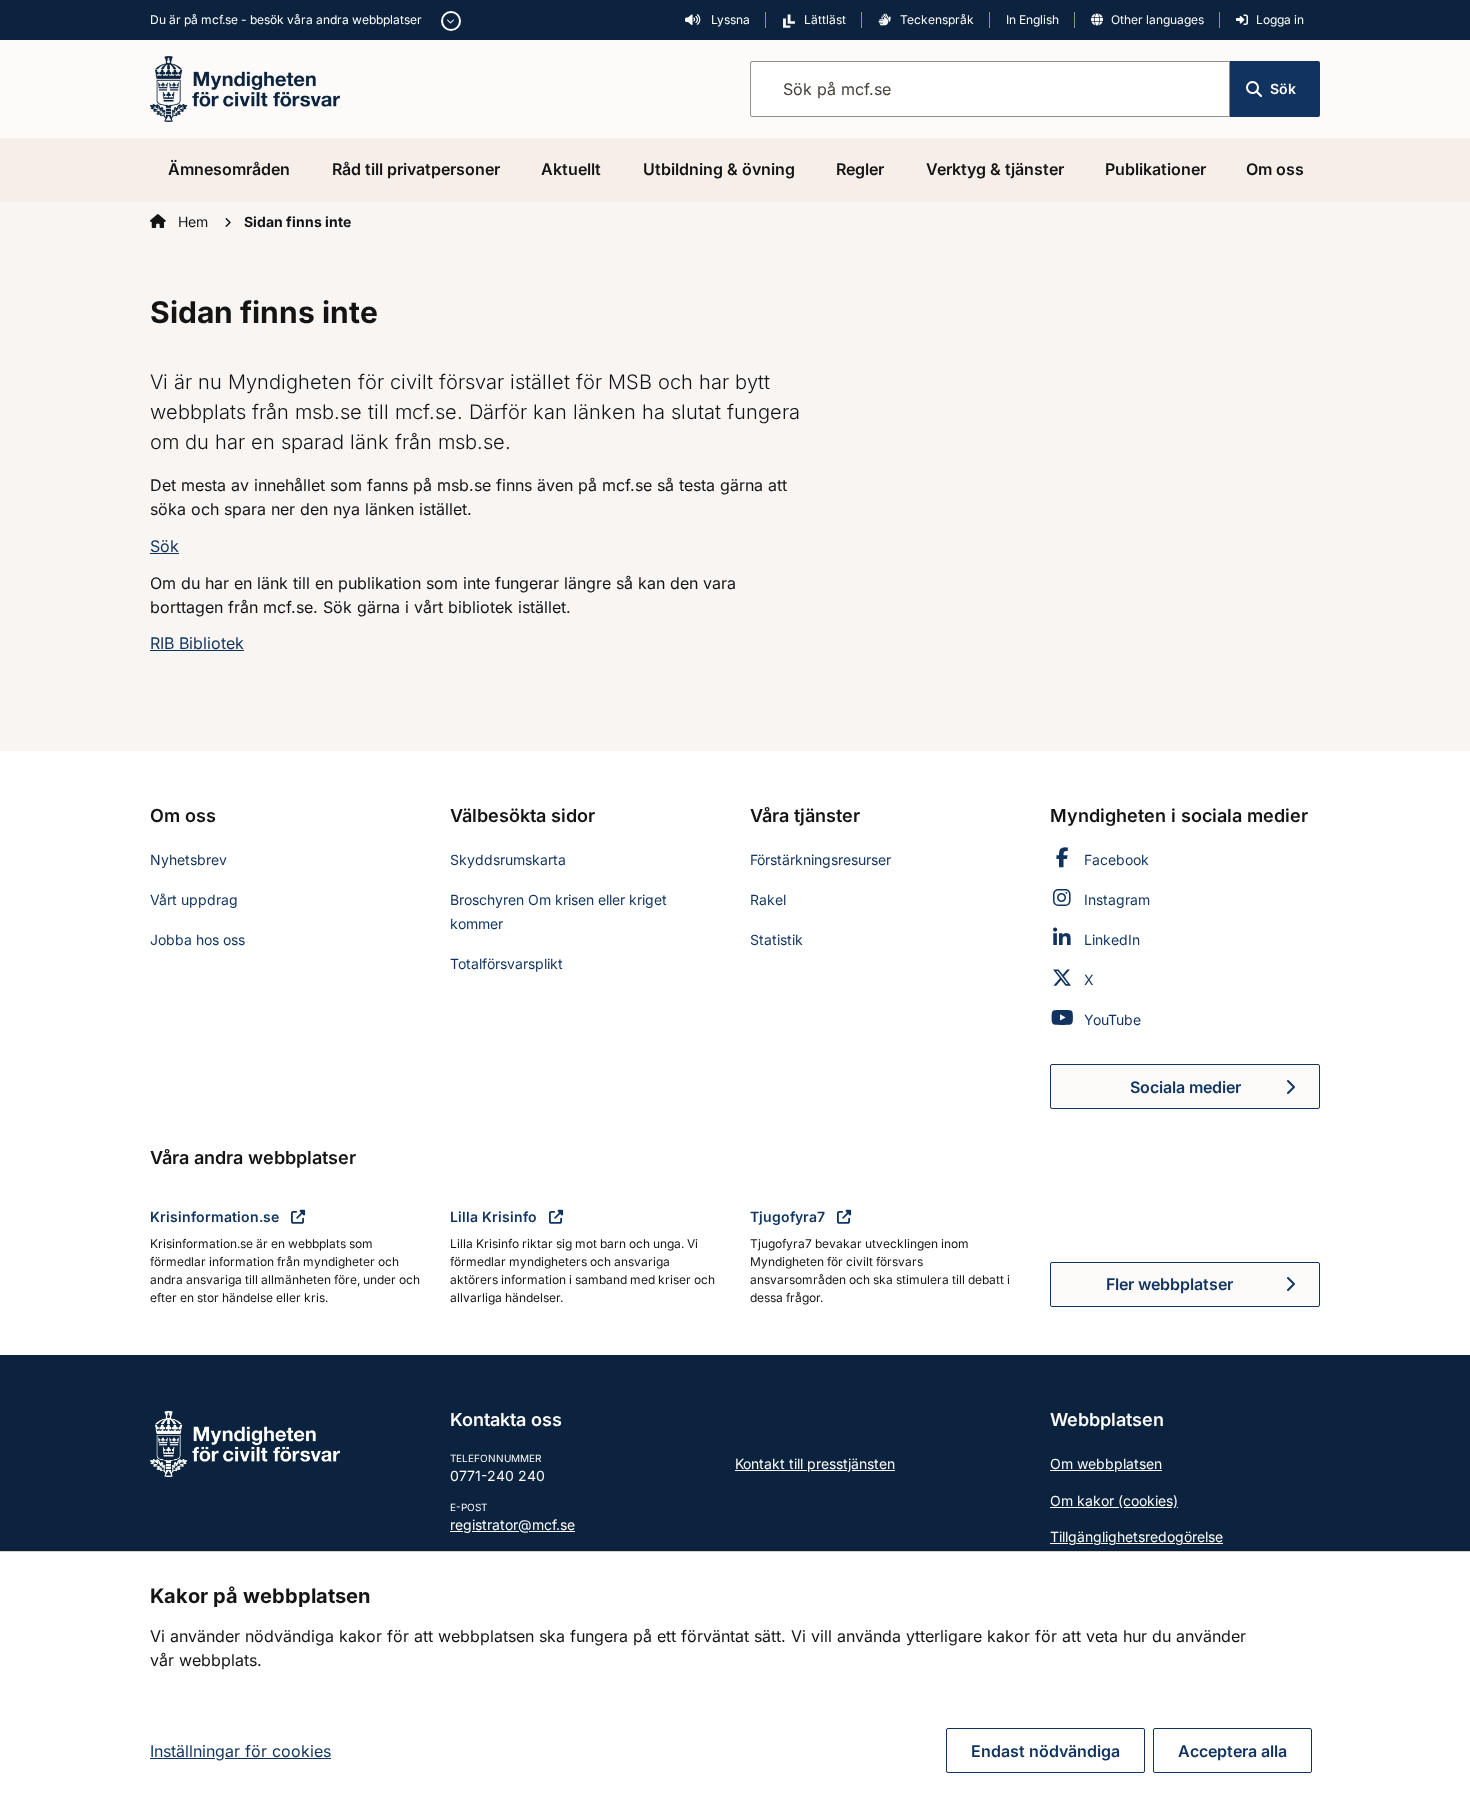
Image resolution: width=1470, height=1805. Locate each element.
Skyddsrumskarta (508, 859)
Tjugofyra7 (789, 1216)
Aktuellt (571, 169)
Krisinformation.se (216, 1216)
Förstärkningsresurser (820, 859)
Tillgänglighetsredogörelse (1136, 1536)
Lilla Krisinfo (495, 1216)
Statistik (776, 939)
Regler (860, 169)
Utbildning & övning (719, 169)
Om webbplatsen (1106, 1463)
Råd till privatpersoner (416, 169)
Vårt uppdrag (194, 899)
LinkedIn (1112, 939)
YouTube (1112, 1019)
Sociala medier (1225, 1093)
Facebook (1116, 859)
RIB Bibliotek (197, 643)
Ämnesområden (229, 169)
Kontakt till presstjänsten (815, 1463)
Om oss (1275, 169)
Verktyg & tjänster (995, 169)
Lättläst (825, 19)
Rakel (768, 899)
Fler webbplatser (1169, 1284)
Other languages (1157, 19)
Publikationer (1155, 169)
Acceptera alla (1232, 1751)
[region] (735, 1678)
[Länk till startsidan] (245, 87)
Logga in (1280, 19)
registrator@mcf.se (512, 1524)
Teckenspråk (937, 19)
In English (1032, 19)
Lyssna (729, 19)
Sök (1283, 88)
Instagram (1117, 899)
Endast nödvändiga (1045, 1751)
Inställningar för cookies (240, 1751)
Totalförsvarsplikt (506, 963)
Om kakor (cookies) (1114, 1500)
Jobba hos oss (197, 939)
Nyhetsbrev (188, 859)
